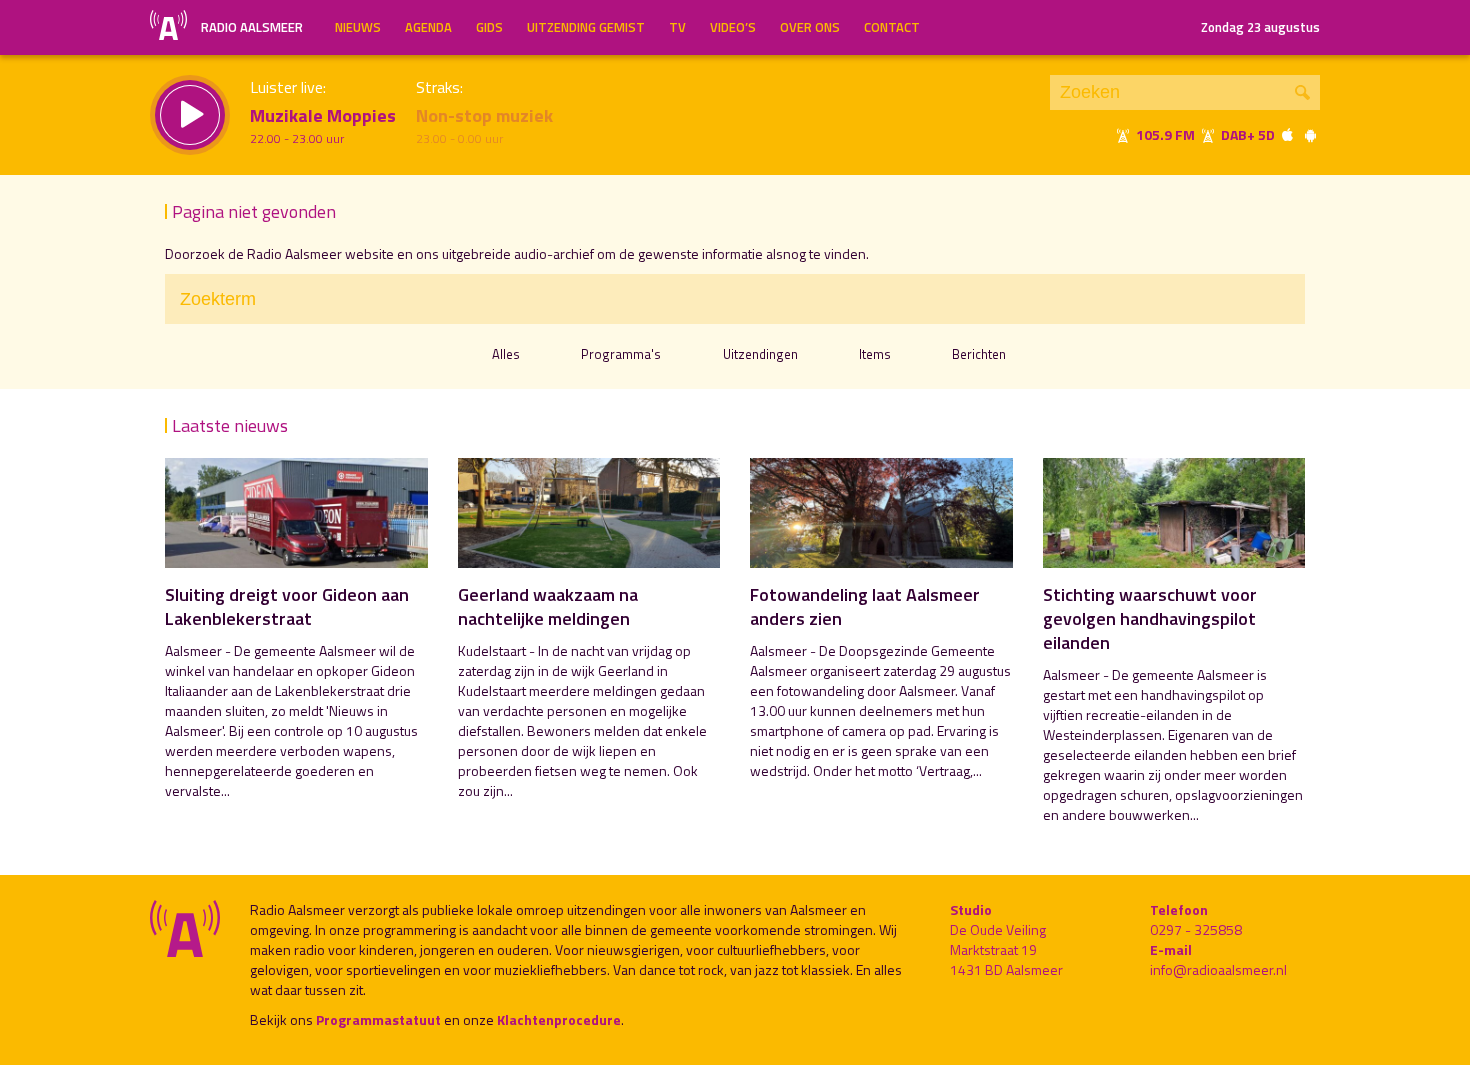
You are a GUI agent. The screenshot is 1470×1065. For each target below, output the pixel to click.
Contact (892, 27)
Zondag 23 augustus (1260, 27)
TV (677, 27)
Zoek (1302, 92)
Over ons (810, 27)
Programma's (621, 354)
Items (875, 354)
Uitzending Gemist (586, 27)
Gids (489, 27)
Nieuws (358, 27)
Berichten (979, 354)
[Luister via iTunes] (1288, 134)
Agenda (428, 27)
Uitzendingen (760, 354)
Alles (506, 354)
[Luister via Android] (1310, 134)
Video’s (733, 27)
